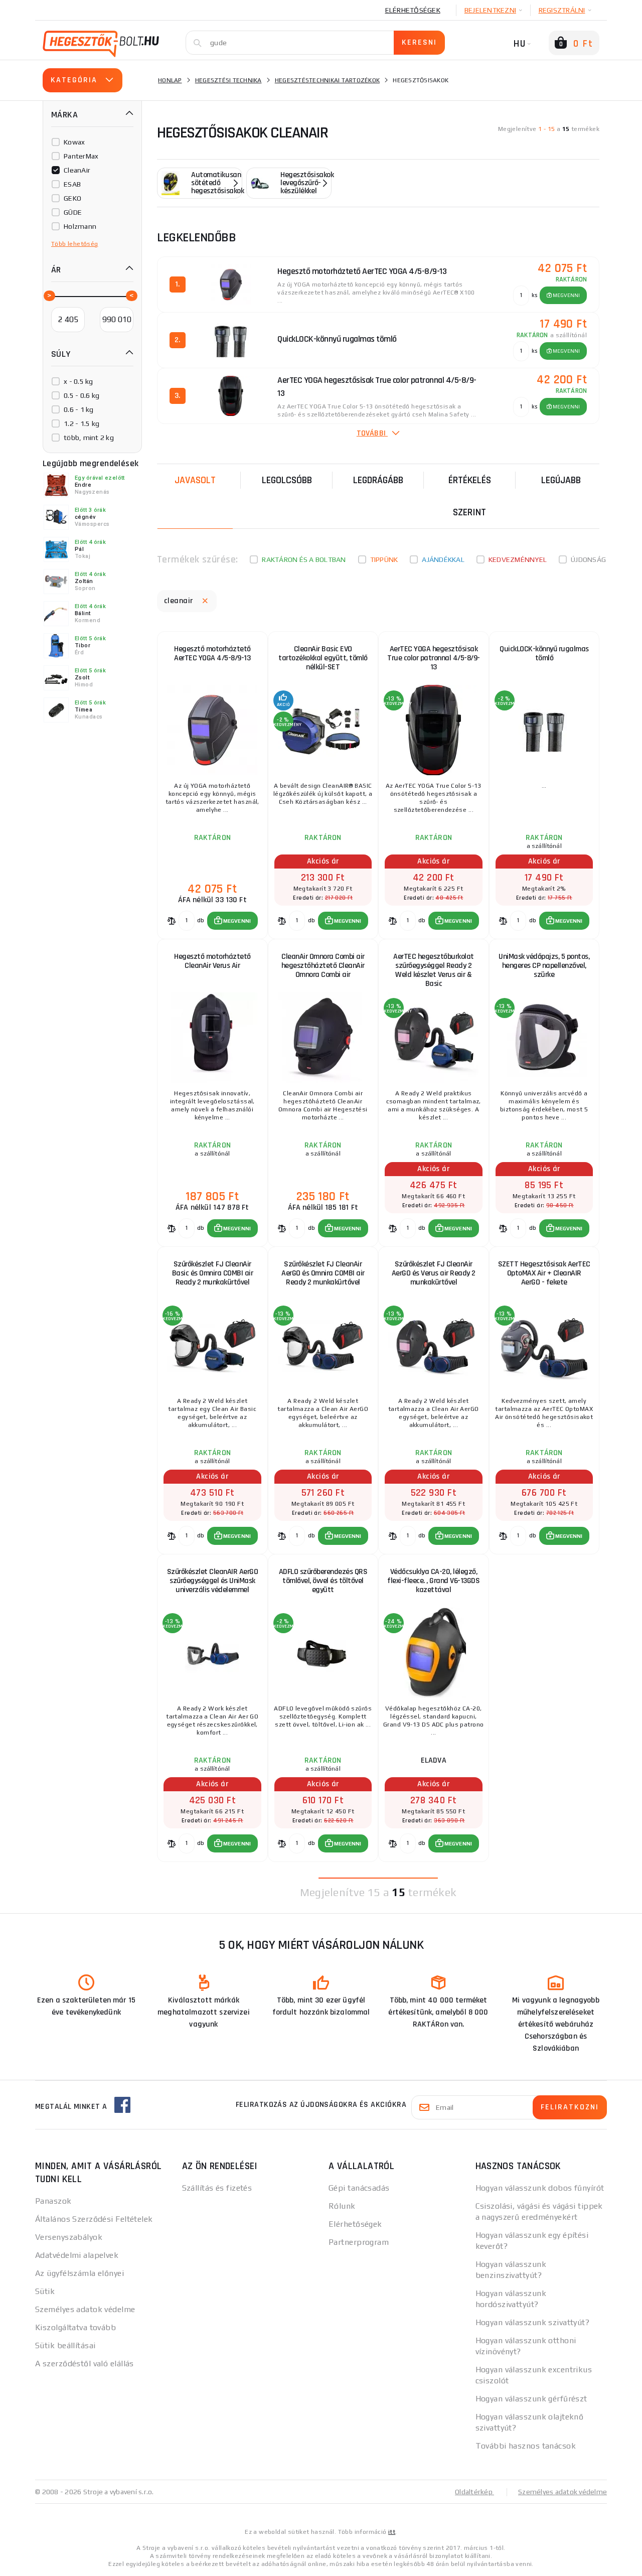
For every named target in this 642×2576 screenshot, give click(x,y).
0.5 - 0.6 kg (82, 395)
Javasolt (195, 480)
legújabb (561, 480)
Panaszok (53, 2201)
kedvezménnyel (518, 559)
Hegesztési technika (228, 80)
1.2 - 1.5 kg (82, 423)
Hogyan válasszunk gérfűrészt (531, 2399)
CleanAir (77, 170)
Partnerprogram (359, 2242)
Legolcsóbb (287, 480)
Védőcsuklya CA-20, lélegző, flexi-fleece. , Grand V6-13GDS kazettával (433, 1581)
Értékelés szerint (470, 496)
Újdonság (588, 559)
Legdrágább (378, 480)
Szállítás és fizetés (217, 2188)
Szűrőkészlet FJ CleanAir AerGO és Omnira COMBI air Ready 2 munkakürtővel (323, 1273)
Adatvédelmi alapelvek (77, 2255)
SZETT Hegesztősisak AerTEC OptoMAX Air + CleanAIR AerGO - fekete (544, 1273)
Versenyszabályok (69, 2237)
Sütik (45, 2291)
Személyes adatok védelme (85, 2309)
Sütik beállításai (65, 2345)
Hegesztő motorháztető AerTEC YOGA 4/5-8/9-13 (212, 654)
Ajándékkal (443, 559)
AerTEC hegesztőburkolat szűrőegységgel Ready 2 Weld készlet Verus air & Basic (434, 970)
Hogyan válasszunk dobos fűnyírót (540, 2188)
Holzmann (80, 226)
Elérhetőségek (413, 10)
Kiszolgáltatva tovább (75, 2327)
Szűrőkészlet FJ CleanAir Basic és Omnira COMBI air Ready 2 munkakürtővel (213, 1273)
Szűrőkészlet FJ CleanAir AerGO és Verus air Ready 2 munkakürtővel (434, 1273)
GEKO (72, 198)
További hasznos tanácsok (526, 2446)
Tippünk (384, 559)
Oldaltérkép (474, 2492)
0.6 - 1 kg (79, 409)
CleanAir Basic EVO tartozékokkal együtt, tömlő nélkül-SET (323, 658)
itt (392, 2532)
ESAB (72, 184)
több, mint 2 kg (89, 438)
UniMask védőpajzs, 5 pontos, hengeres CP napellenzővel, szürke (544, 966)
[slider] (49, 295)
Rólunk (342, 2206)
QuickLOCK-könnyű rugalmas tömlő (544, 654)
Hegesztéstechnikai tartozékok (327, 80)
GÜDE (73, 212)
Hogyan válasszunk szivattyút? (533, 2322)
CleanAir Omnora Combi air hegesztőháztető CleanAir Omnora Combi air (323, 966)
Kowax (74, 142)
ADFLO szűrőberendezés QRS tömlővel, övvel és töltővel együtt (323, 1581)
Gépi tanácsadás (359, 2188)
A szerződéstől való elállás (85, 2364)
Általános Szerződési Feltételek (94, 2219)
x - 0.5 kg (78, 381)
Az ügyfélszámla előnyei (79, 2273)
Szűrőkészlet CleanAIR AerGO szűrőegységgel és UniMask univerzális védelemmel (213, 1581)
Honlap (170, 80)
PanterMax (81, 156)
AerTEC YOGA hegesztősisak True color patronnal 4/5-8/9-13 (434, 658)
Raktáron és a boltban (304, 559)
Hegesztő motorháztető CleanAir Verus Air (212, 961)
